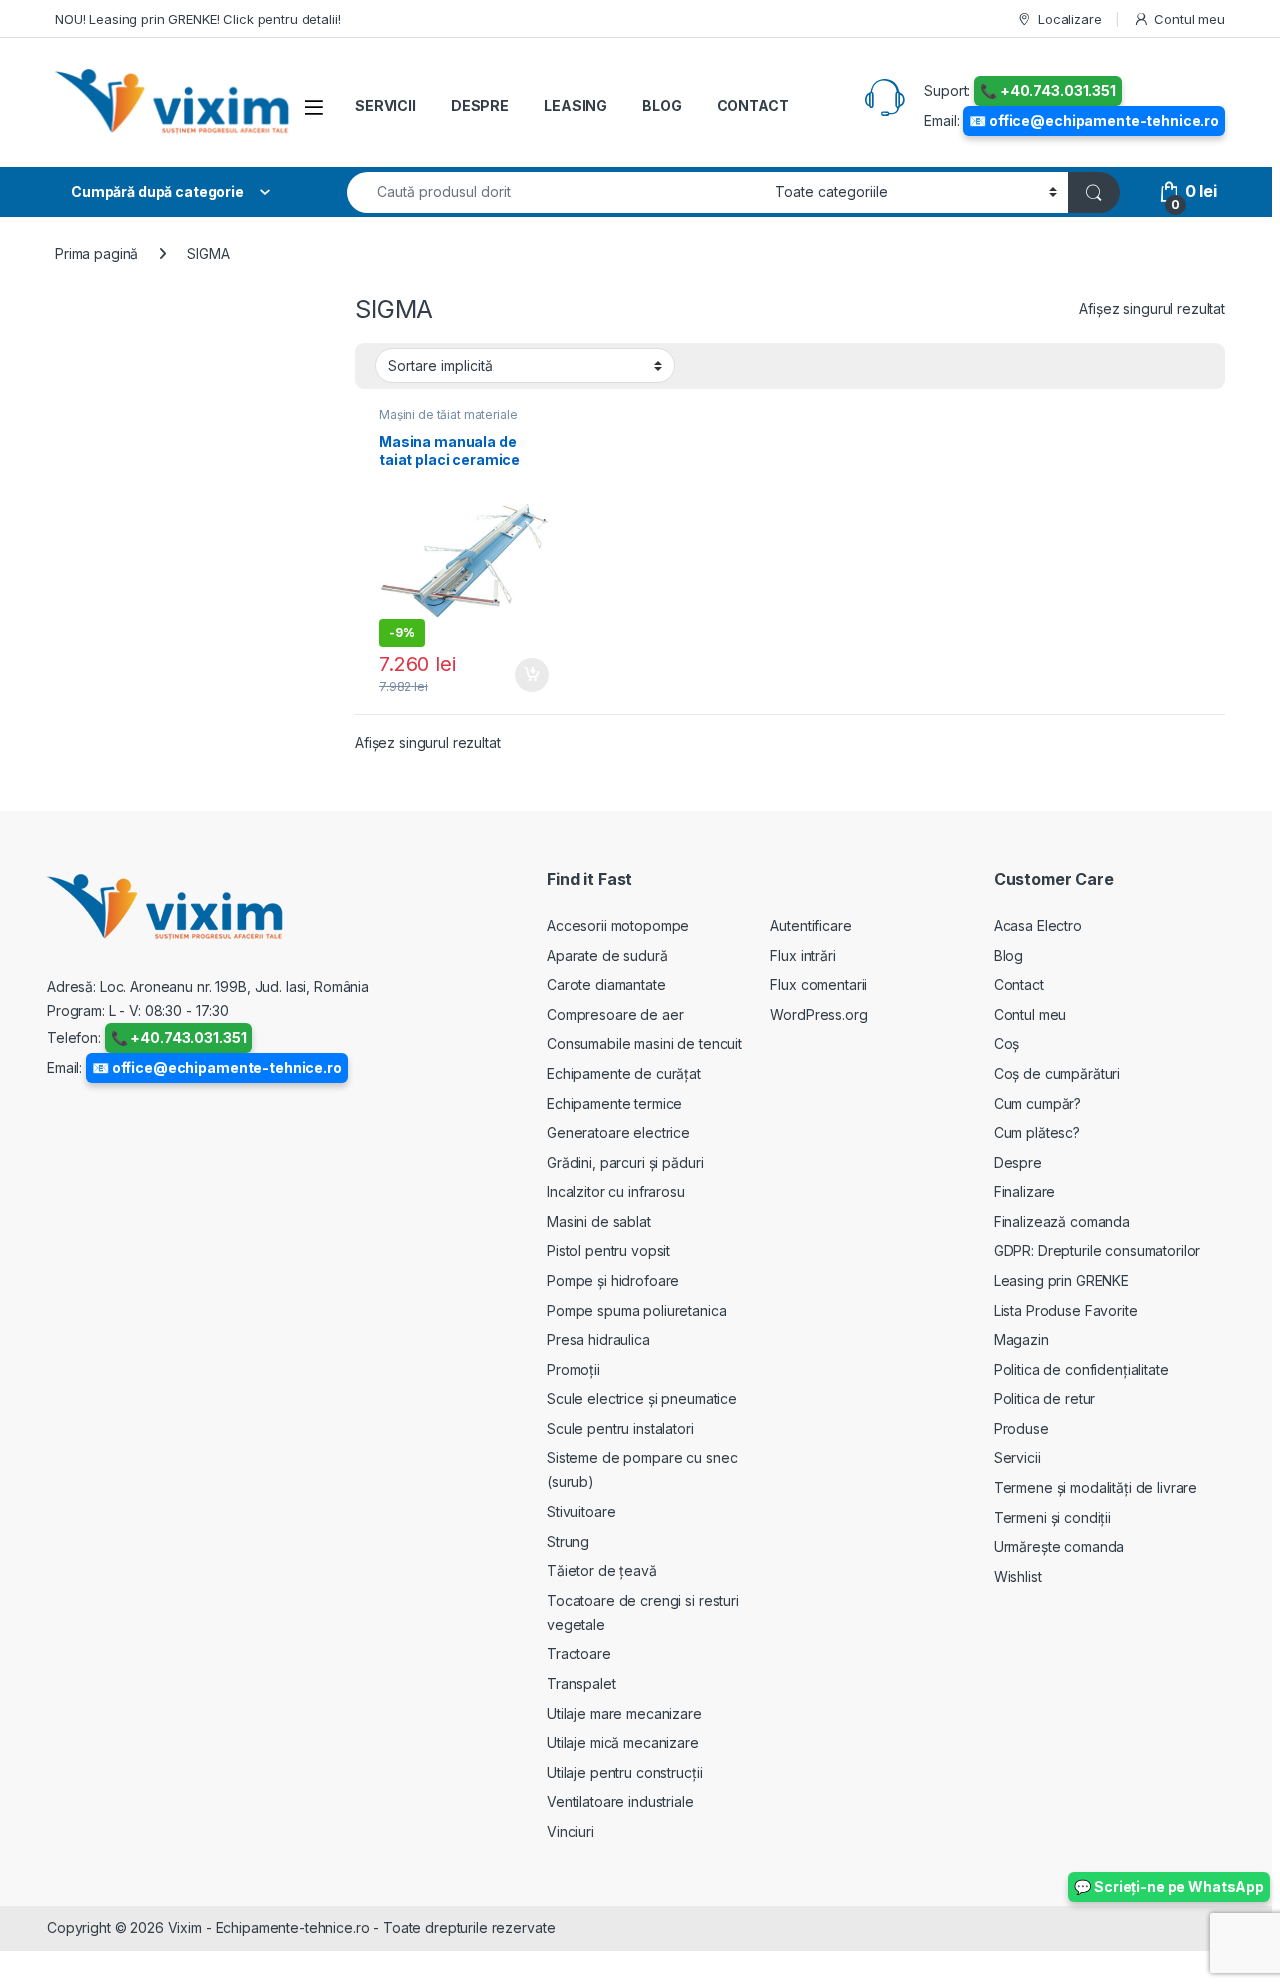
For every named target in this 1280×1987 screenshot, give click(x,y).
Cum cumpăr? (1037, 1103)
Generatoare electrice (618, 1132)
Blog (1008, 955)
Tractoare (579, 1653)
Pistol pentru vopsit (608, 1250)
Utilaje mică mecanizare (623, 1742)
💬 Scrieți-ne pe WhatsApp (1169, 1886)
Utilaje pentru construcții (624, 1772)
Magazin (1021, 1339)
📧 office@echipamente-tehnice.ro (1094, 120)
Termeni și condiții (1052, 1517)
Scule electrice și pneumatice (642, 1398)
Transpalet (581, 1683)
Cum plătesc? (1037, 1132)
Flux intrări (802, 955)
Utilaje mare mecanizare (624, 1713)
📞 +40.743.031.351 (1048, 90)
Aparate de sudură (607, 955)
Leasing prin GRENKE (1061, 1280)
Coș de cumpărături (1057, 1073)
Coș (1007, 1043)
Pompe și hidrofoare (613, 1280)
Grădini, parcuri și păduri (625, 1162)
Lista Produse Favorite (1066, 1310)
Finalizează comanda (1062, 1221)
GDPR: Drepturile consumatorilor (1097, 1250)
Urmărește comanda (1059, 1546)
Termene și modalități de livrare (1096, 1487)
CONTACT (753, 105)
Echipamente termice (614, 1103)
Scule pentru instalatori (620, 1428)
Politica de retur (1045, 1398)
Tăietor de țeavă (602, 1570)
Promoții (573, 1369)
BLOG (661, 105)
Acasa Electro (1038, 925)
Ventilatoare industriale (620, 1801)
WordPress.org (818, 1014)
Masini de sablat (599, 1221)
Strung (568, 1541)
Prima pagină (96, 253)
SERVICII (385, 105)
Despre (1018, 1162)
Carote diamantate (606, 984)
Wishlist (1018, 1576)
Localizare (1069, 19)
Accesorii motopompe (618, 925)
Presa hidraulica (598, 1339)
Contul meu (1189, 19)
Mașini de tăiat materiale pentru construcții (448, 421)
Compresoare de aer (615, 1014)
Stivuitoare (581, 1511)
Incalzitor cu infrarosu (616, 1191)
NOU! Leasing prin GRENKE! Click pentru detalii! (197, 19)
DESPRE (480, 105)
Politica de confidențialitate (1081, 1369)
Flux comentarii (818, 984)
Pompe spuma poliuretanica (637, 1310)
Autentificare (810, 925)
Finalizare (1025, 1191)
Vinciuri (570, 1831)
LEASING (575, 105)
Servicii (1017, 1457)
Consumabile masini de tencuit (644, 1043)
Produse (1021, 1428)
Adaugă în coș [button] (523, 675)
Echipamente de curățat (624, 1073)
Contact (1019, 984)
